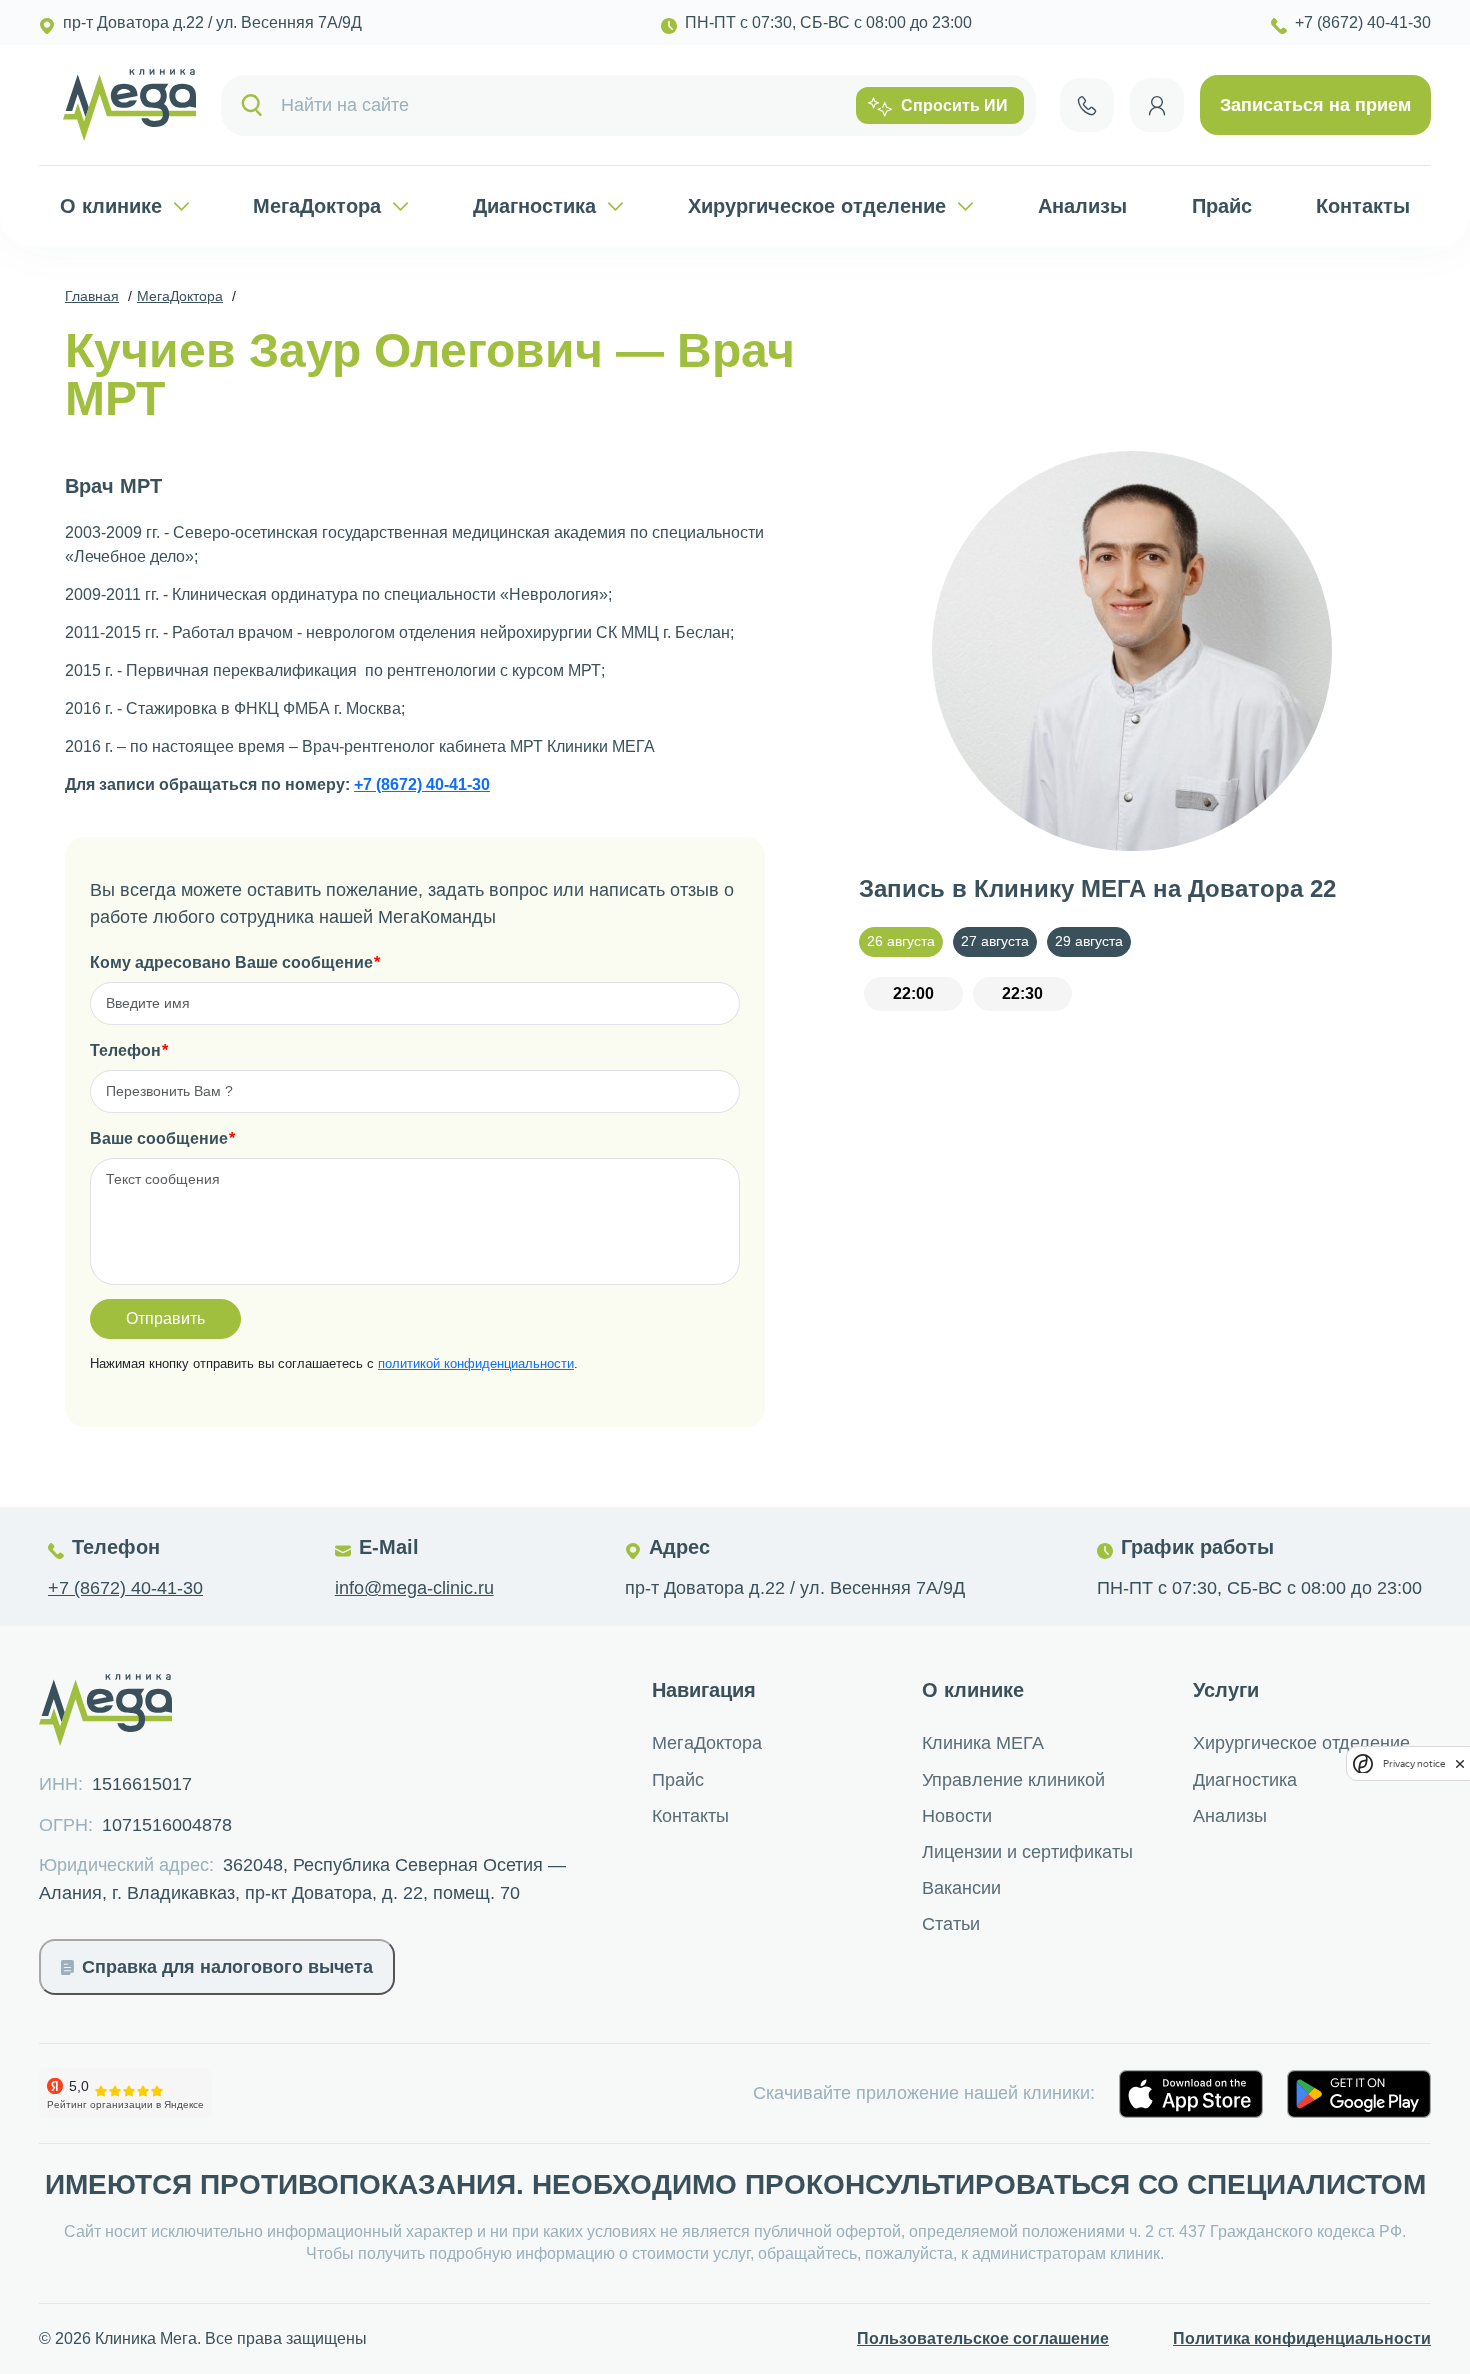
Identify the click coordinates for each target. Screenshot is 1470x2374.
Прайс (1222, 206)
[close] (1460, 1763)
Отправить (165, 1318)
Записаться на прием (1315, 105)
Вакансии (961, 1888)
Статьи (951, 1924)
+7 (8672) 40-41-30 (422, 784)
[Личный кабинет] (1157, 105)
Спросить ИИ (954, 105)
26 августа (901, 941)
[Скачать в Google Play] (1359, 2094)
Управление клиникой (1013, 1780)
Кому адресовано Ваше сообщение (231, 962)
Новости (957, 1816)
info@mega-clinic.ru (414, 1588)
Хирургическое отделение (817, 206)
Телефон (125, 1050)
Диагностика (534, 206)
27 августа (995, 941)
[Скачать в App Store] (1191, 2094)
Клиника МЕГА (983, 1743)
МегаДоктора (317, 206)
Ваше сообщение (159, 1138)
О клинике (111, 206)
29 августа (1089, 941)
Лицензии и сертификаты (1027, 1852)
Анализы (1082, 206)
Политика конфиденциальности (1302, 2338)
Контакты (1363, 206)
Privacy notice (1414, 1763)
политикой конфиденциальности (476, 1363)
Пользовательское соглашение (983, 2338)
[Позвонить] (1087, 105)
